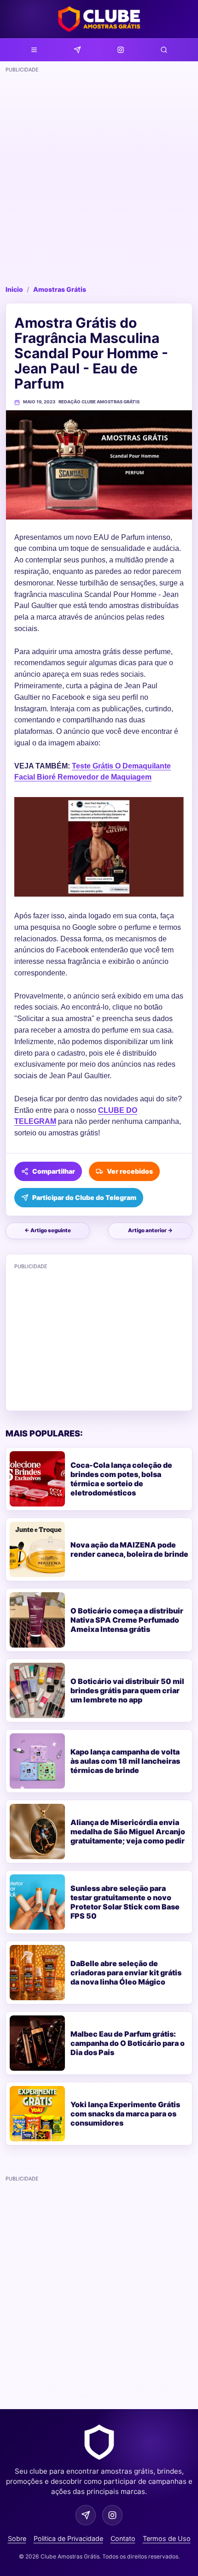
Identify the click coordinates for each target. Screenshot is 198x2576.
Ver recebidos (130, 1171)
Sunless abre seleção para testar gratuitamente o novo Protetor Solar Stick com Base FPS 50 (125, 1902)
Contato (123, 2538)
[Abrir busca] (164, 50)
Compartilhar (54, 1171)
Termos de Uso (167, 2538)
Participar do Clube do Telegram (84, 1197)
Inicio (14, 289)
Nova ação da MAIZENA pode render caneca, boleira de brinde (129, 1549)
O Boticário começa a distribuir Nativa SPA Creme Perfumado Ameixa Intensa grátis (127, 1620)
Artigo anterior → (150, 1230)
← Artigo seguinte (48, 1230)
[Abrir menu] (34, 50)
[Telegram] (77, 50)
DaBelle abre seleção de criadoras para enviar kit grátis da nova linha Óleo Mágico (126, 1973)
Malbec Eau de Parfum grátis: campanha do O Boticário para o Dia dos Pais (128, 2043)
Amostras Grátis (60, 289)
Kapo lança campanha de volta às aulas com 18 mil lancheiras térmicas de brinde (125, 1761)
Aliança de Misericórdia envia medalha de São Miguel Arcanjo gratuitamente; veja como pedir (128, 1832)
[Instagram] (121, 50)
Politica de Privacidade (68, 2538)
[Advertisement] (99, 176)
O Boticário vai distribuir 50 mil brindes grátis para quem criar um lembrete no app (127, 1690)
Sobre (17, 2538)
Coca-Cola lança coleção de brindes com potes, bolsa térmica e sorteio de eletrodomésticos (121, 1479)
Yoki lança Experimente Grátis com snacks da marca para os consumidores (125, 2114)
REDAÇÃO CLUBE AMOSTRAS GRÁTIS (99, 402)
